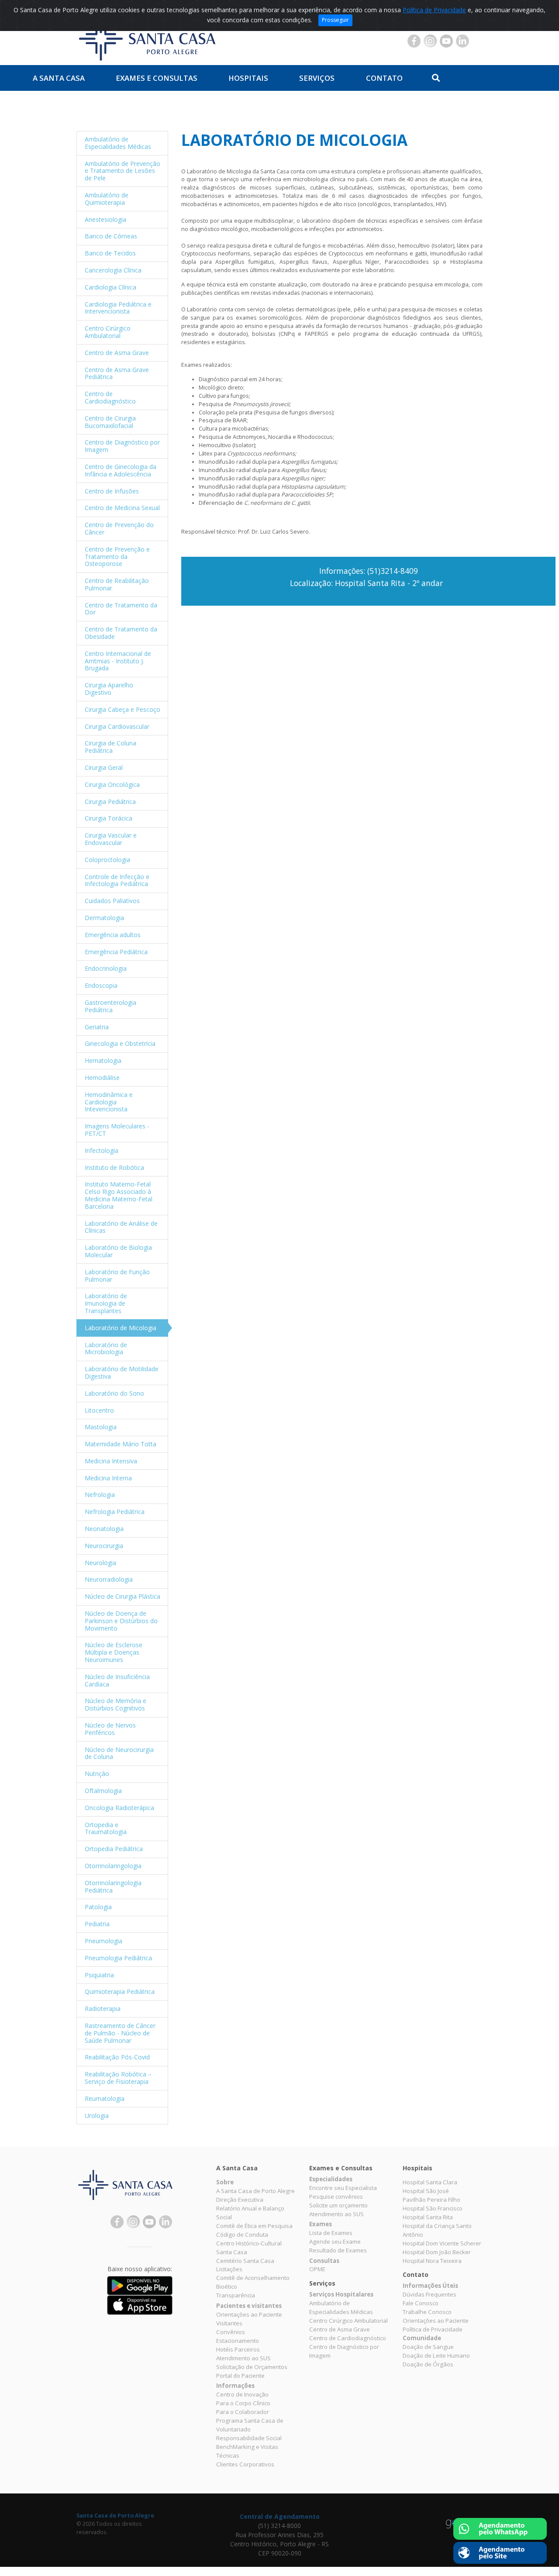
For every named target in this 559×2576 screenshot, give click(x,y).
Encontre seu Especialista (343, 2188)
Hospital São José (426, 2191)
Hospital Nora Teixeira (432, 2261)
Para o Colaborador (243, 2412)
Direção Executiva (240, 2200)
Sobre (225, 2182)
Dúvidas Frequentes (430, 2294)
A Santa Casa (59, 78)
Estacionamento (238, 2341)
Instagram (430, 41)
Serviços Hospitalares (341, 2294)
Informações (235, 2386)
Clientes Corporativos (245, 2464)
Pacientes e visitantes (249, 2306)
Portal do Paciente (240, 2376)
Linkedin (462, 41)
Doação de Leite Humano (436, 2355)
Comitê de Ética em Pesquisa (254, 2226)
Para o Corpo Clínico (243, 2403)
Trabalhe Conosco (427, 2312)
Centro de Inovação (242, 2394)
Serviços (317, 78)
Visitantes (229, 2323)
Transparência (236, 2295)
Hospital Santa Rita (428, 2217)
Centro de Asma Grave (340, 2329)
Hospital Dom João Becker (437, 2252)
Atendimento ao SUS (243, 2358)
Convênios (231, 2332)
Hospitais (248, 78)
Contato (384, 78)
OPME (317, 2269)
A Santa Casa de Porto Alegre (255, 2191)
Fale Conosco (421, 2303)
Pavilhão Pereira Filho (431, 2200)
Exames (321, 2224)
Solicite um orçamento (338, 2205)
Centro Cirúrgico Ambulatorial (349, 2321)
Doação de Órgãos (428, 2364)
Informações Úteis (430, 2286)
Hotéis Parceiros (238, 2349)
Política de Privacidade (434, 10)
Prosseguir (335, 20)
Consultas (324, 2261)
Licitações (229, 2269)
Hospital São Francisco (433, 2208)
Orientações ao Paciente (249, 2314)
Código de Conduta (242, 2235)
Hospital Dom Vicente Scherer (442, 2243)
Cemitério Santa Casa (245, 2261)
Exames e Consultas (157, 78)
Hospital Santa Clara (430, 2182)
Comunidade (422, 2338)
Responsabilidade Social (249, 2438)
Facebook (414, 41)
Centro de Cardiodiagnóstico (348, 2338)
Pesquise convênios (336, 2197)
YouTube (446, 41)
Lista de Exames (331, 2233)
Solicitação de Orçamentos (252, 2367)
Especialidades (331, 2179)
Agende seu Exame (335, 2241)
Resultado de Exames (338, 2250)
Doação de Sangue (428, 2347)
